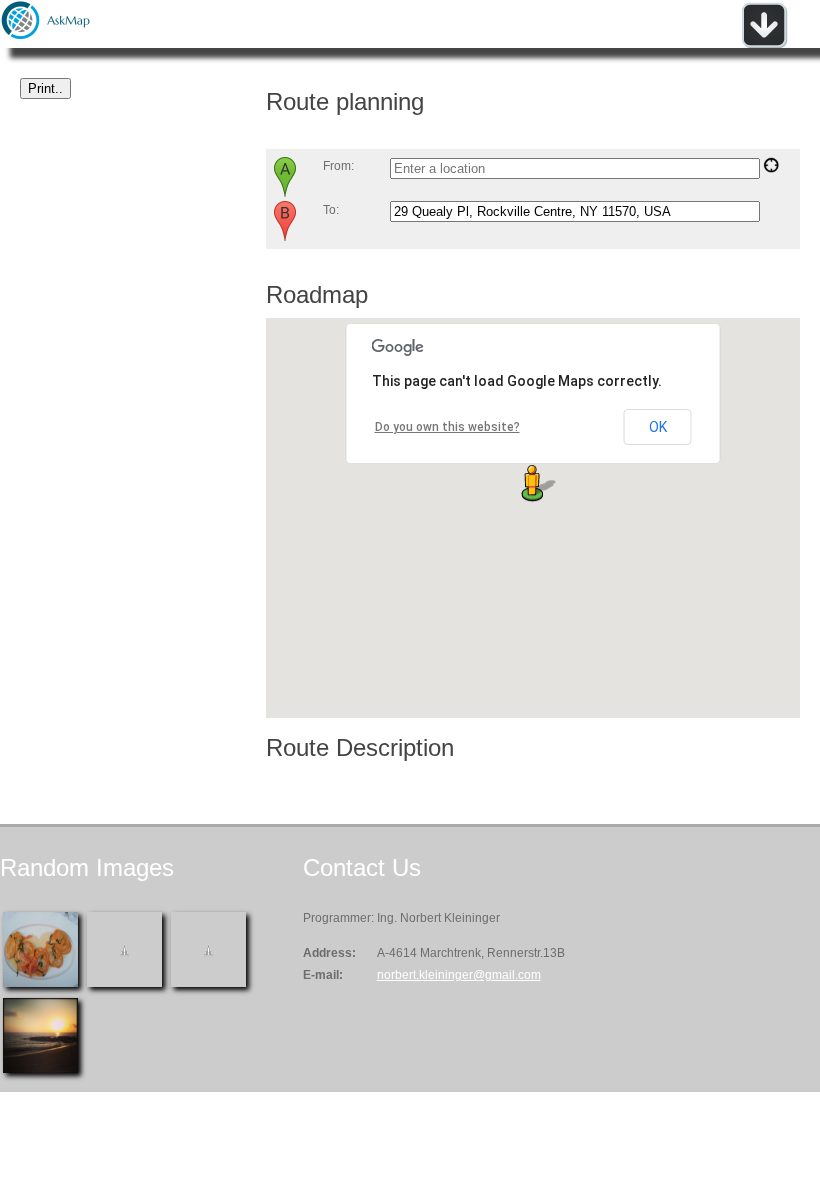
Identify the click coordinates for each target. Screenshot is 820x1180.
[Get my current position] (771, 169)
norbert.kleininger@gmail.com (459, 975)
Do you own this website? (447, 427)
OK (658, 427)
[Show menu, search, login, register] (764, 44)
